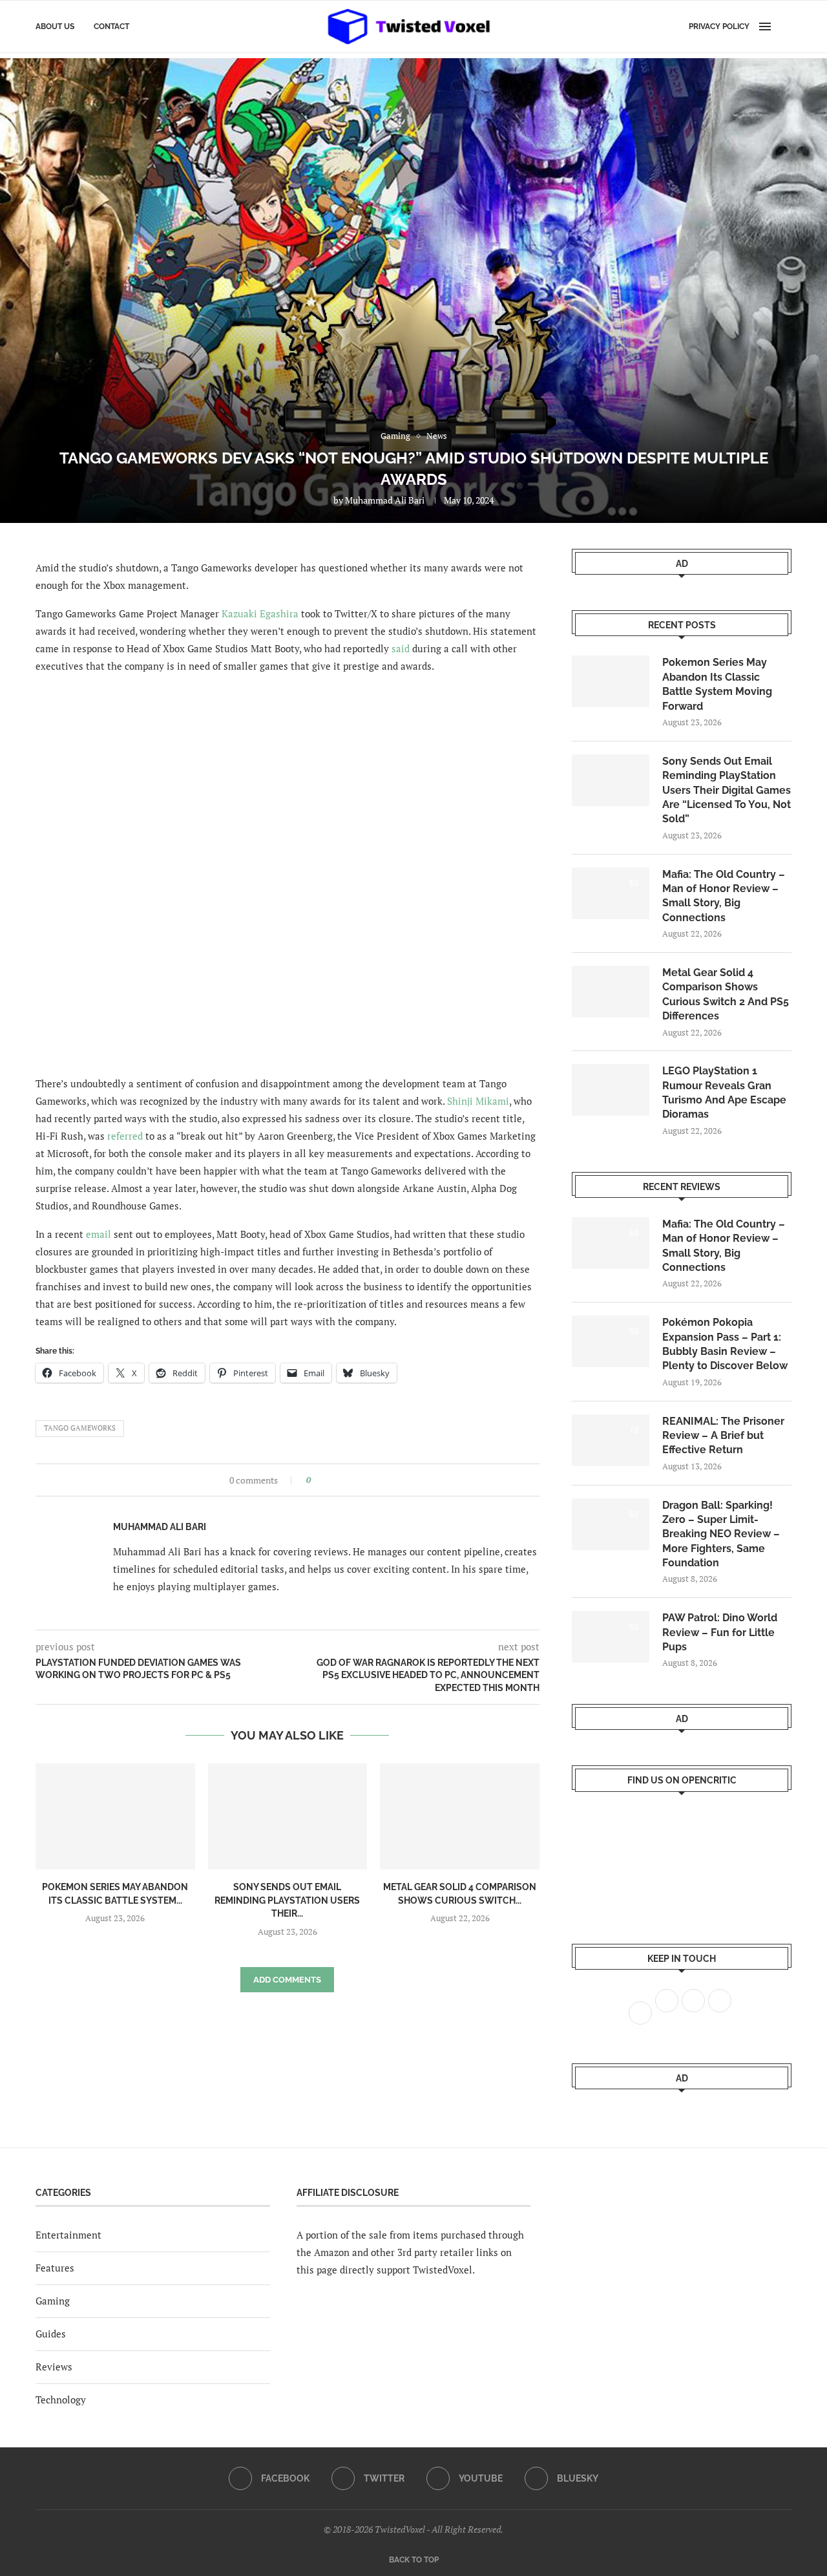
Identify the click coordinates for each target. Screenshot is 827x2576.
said (401, 648)
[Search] (785, 27)
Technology (61, 2400)
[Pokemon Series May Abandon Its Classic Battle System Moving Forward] (115, 1816)
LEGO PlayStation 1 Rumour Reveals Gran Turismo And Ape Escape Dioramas (724, 1092)
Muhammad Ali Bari (385, 500)
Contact (111, 27)
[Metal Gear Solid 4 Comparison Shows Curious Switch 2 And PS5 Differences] (460, 1816)
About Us (55, 27)
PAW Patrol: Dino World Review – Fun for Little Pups (720, 1632)
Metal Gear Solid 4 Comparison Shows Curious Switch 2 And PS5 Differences (726, 994)
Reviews (54, 2367)
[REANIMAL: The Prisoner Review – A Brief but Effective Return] (611, 1440)
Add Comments (287, 1980)
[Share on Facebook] (325, 1480)
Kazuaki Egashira (260, 613)
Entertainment (68, 2235)
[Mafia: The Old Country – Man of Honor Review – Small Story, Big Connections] (611, 893)
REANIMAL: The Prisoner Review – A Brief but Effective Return (723, 1436)
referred (125, 1136)
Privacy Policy (719, 27)
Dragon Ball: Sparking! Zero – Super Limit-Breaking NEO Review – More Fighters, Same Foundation (721, 1534)
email (99, 1234)
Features (55, 2268)
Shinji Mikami (478, 1101)
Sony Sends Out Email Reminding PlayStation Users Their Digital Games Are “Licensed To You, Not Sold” (727, 790)
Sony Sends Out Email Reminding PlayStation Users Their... (287, 1900)
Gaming (53, 2301)
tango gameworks (80, 1428)
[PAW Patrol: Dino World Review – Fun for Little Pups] (611, 1637)
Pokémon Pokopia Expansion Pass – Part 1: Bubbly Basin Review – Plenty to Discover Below (725, 1344)
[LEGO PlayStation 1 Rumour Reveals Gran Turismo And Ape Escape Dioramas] (611, 1090)
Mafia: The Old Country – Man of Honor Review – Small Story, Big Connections (724, 896)
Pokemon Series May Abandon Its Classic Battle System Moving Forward (717, 684)
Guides (51, 2334)
